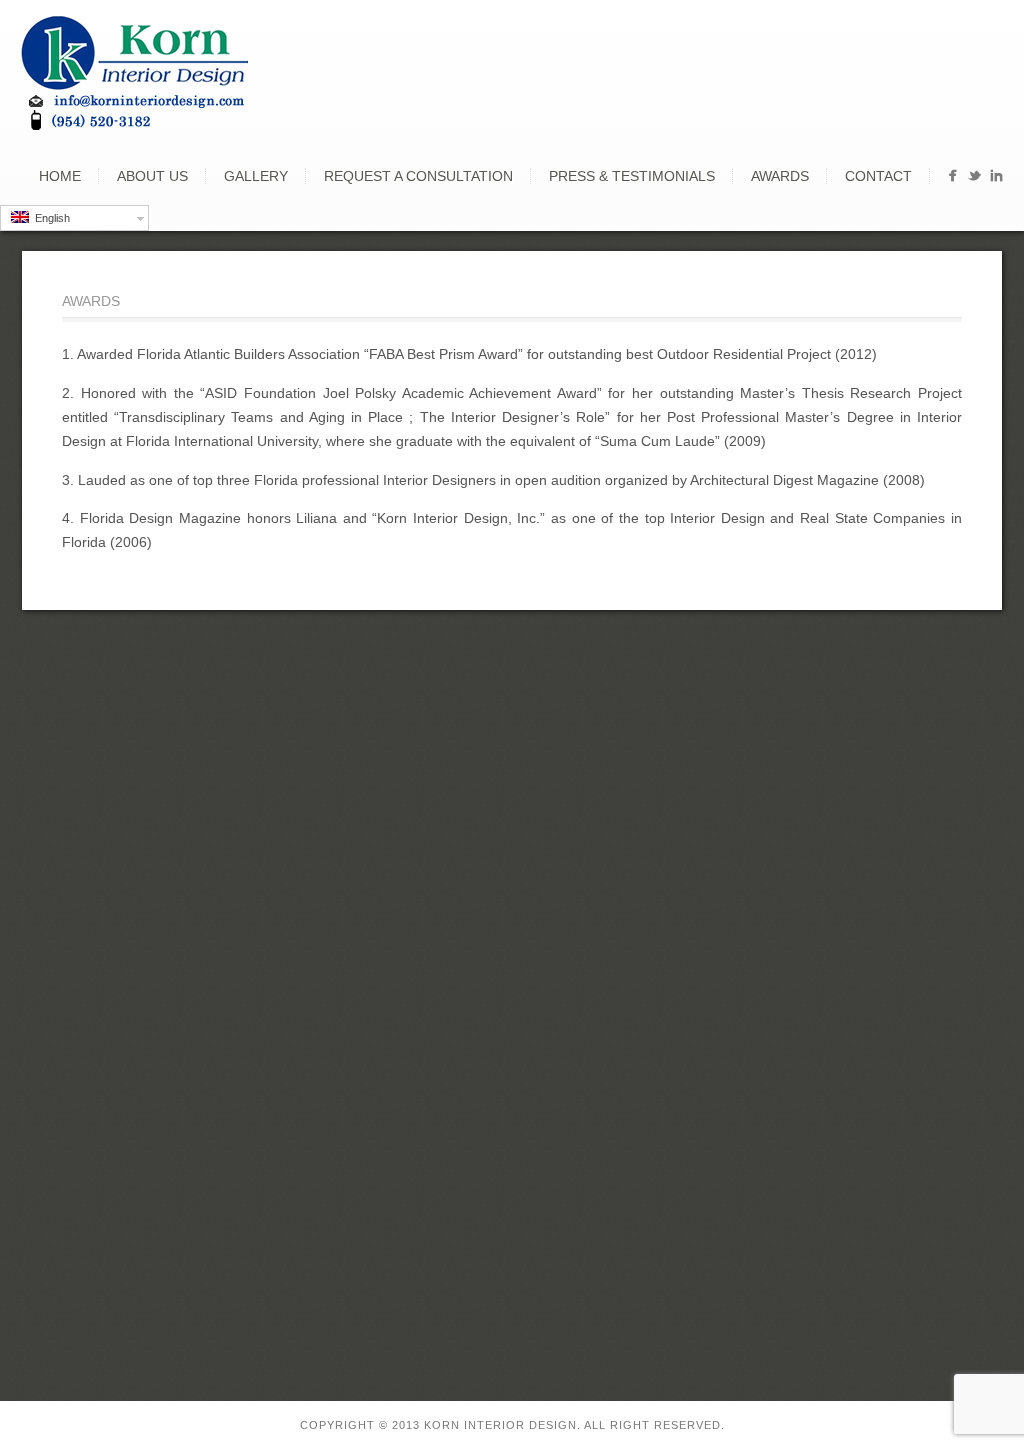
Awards (780, 176)
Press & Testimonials (632, 176)
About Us (152, 176)
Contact (878, 176)
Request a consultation (418, 176)
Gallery (256, 176)
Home (60, 176)
